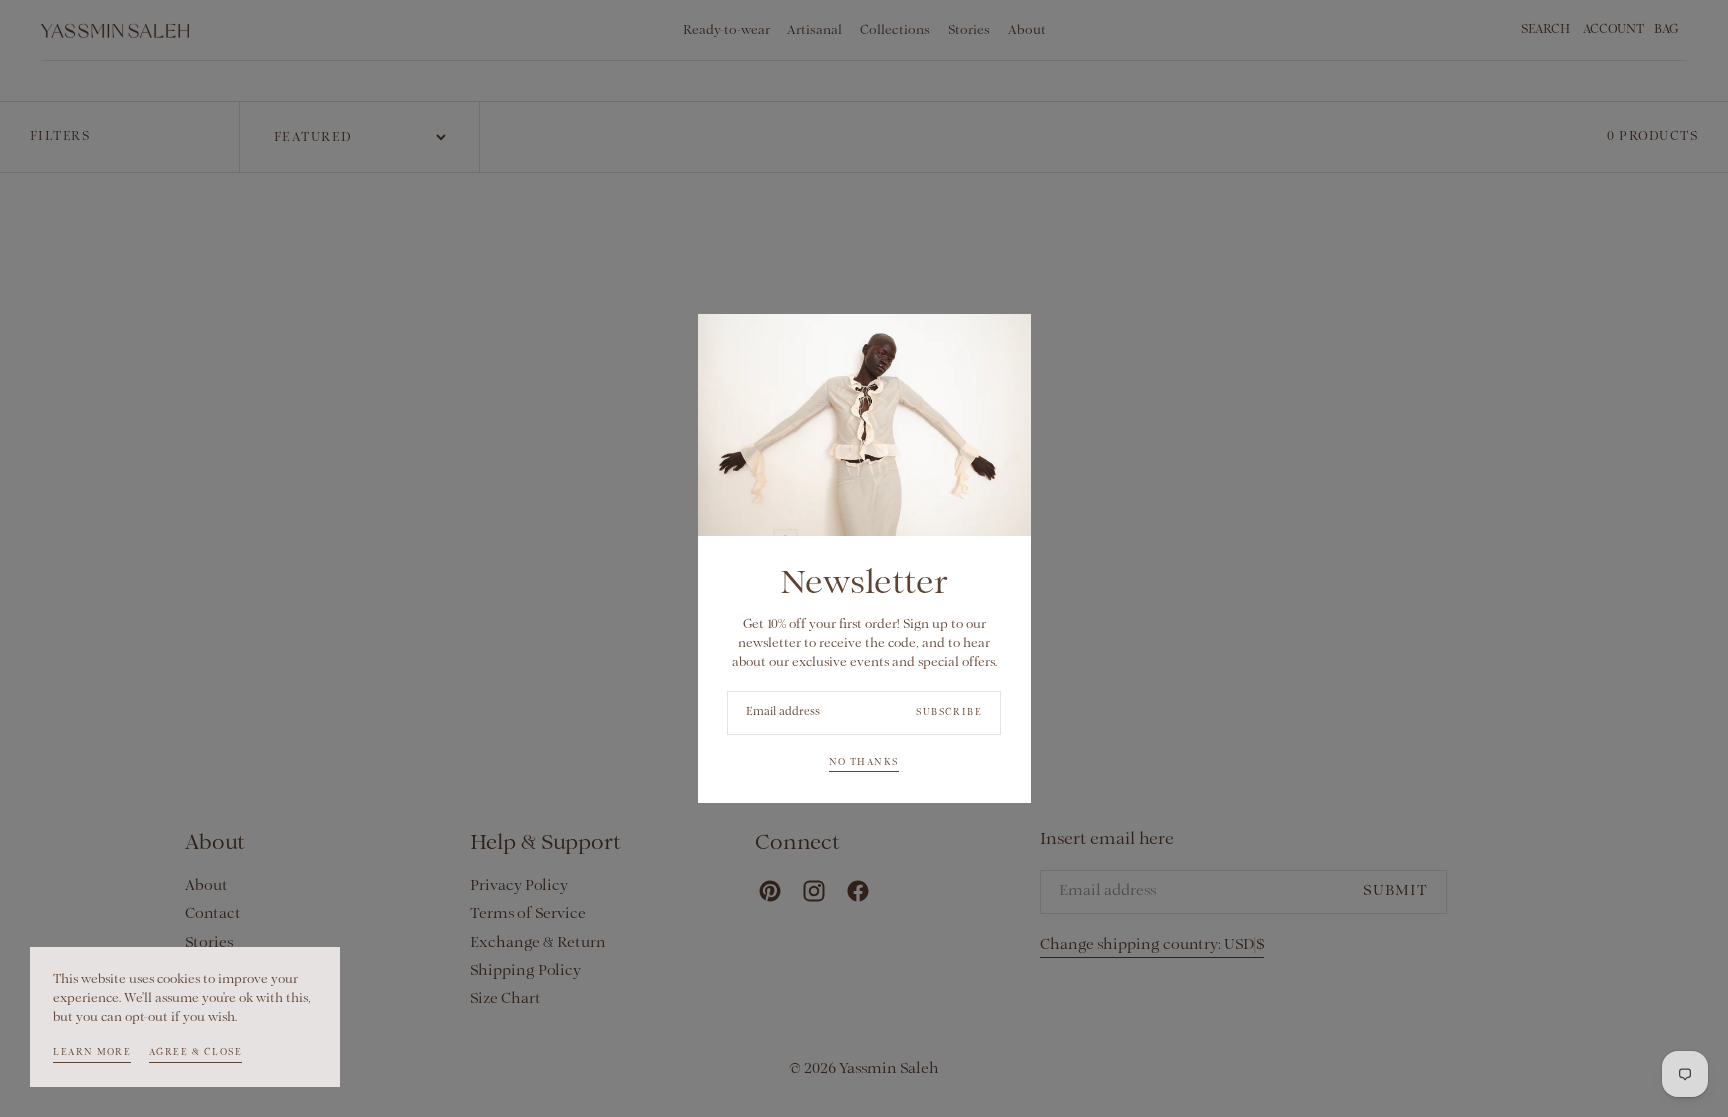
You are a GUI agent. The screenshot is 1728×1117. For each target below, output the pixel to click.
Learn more (92, 1052)
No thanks (863, 762)
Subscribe (949, 712)
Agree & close (195, 1052)
